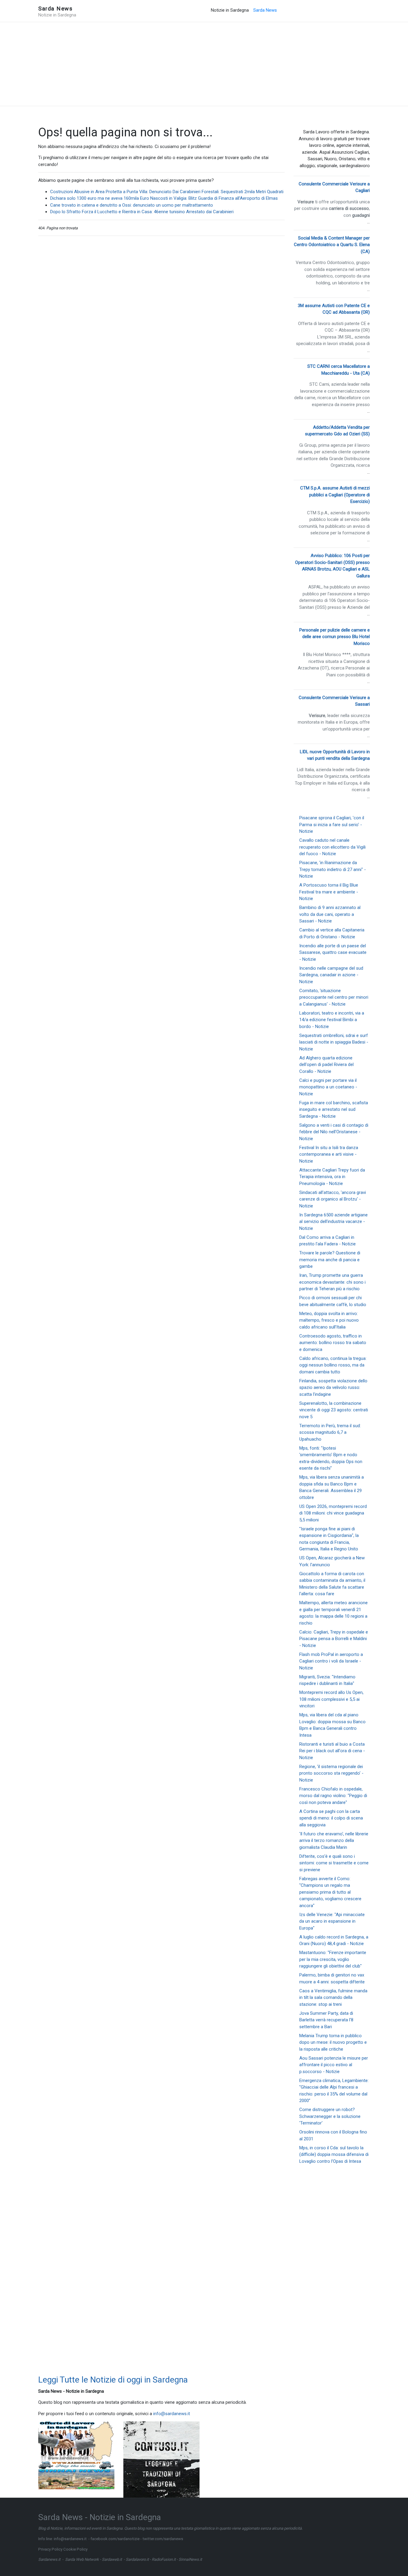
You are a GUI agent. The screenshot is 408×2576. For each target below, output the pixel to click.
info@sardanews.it (172, 2414)
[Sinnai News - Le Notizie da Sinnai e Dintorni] (76, 2479)
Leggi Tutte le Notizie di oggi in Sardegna (113, 2380)
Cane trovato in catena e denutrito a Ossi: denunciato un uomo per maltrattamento (132, 205)
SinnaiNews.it (190, 2559)
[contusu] (161, 2459)
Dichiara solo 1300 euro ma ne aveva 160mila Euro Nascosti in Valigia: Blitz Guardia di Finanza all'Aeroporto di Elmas (164, 198)
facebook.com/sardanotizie (115, 2539)
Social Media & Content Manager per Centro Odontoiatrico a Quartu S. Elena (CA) (332, 245)
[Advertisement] (204, 64)
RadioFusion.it (164, 2559)
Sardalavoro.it (137, 2559)
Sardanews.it (49, 2559)
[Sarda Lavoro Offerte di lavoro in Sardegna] (76, 2441)
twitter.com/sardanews (163, 2539)
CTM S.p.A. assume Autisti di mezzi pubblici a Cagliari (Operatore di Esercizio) (335, 495)
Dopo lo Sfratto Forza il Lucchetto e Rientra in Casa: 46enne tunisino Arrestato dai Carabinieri (142, 212)
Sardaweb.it (112, 2559)
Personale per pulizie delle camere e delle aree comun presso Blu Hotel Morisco (335, 637)
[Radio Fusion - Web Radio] (76, 2465)
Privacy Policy (50, 2549)
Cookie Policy (75, 2549)
